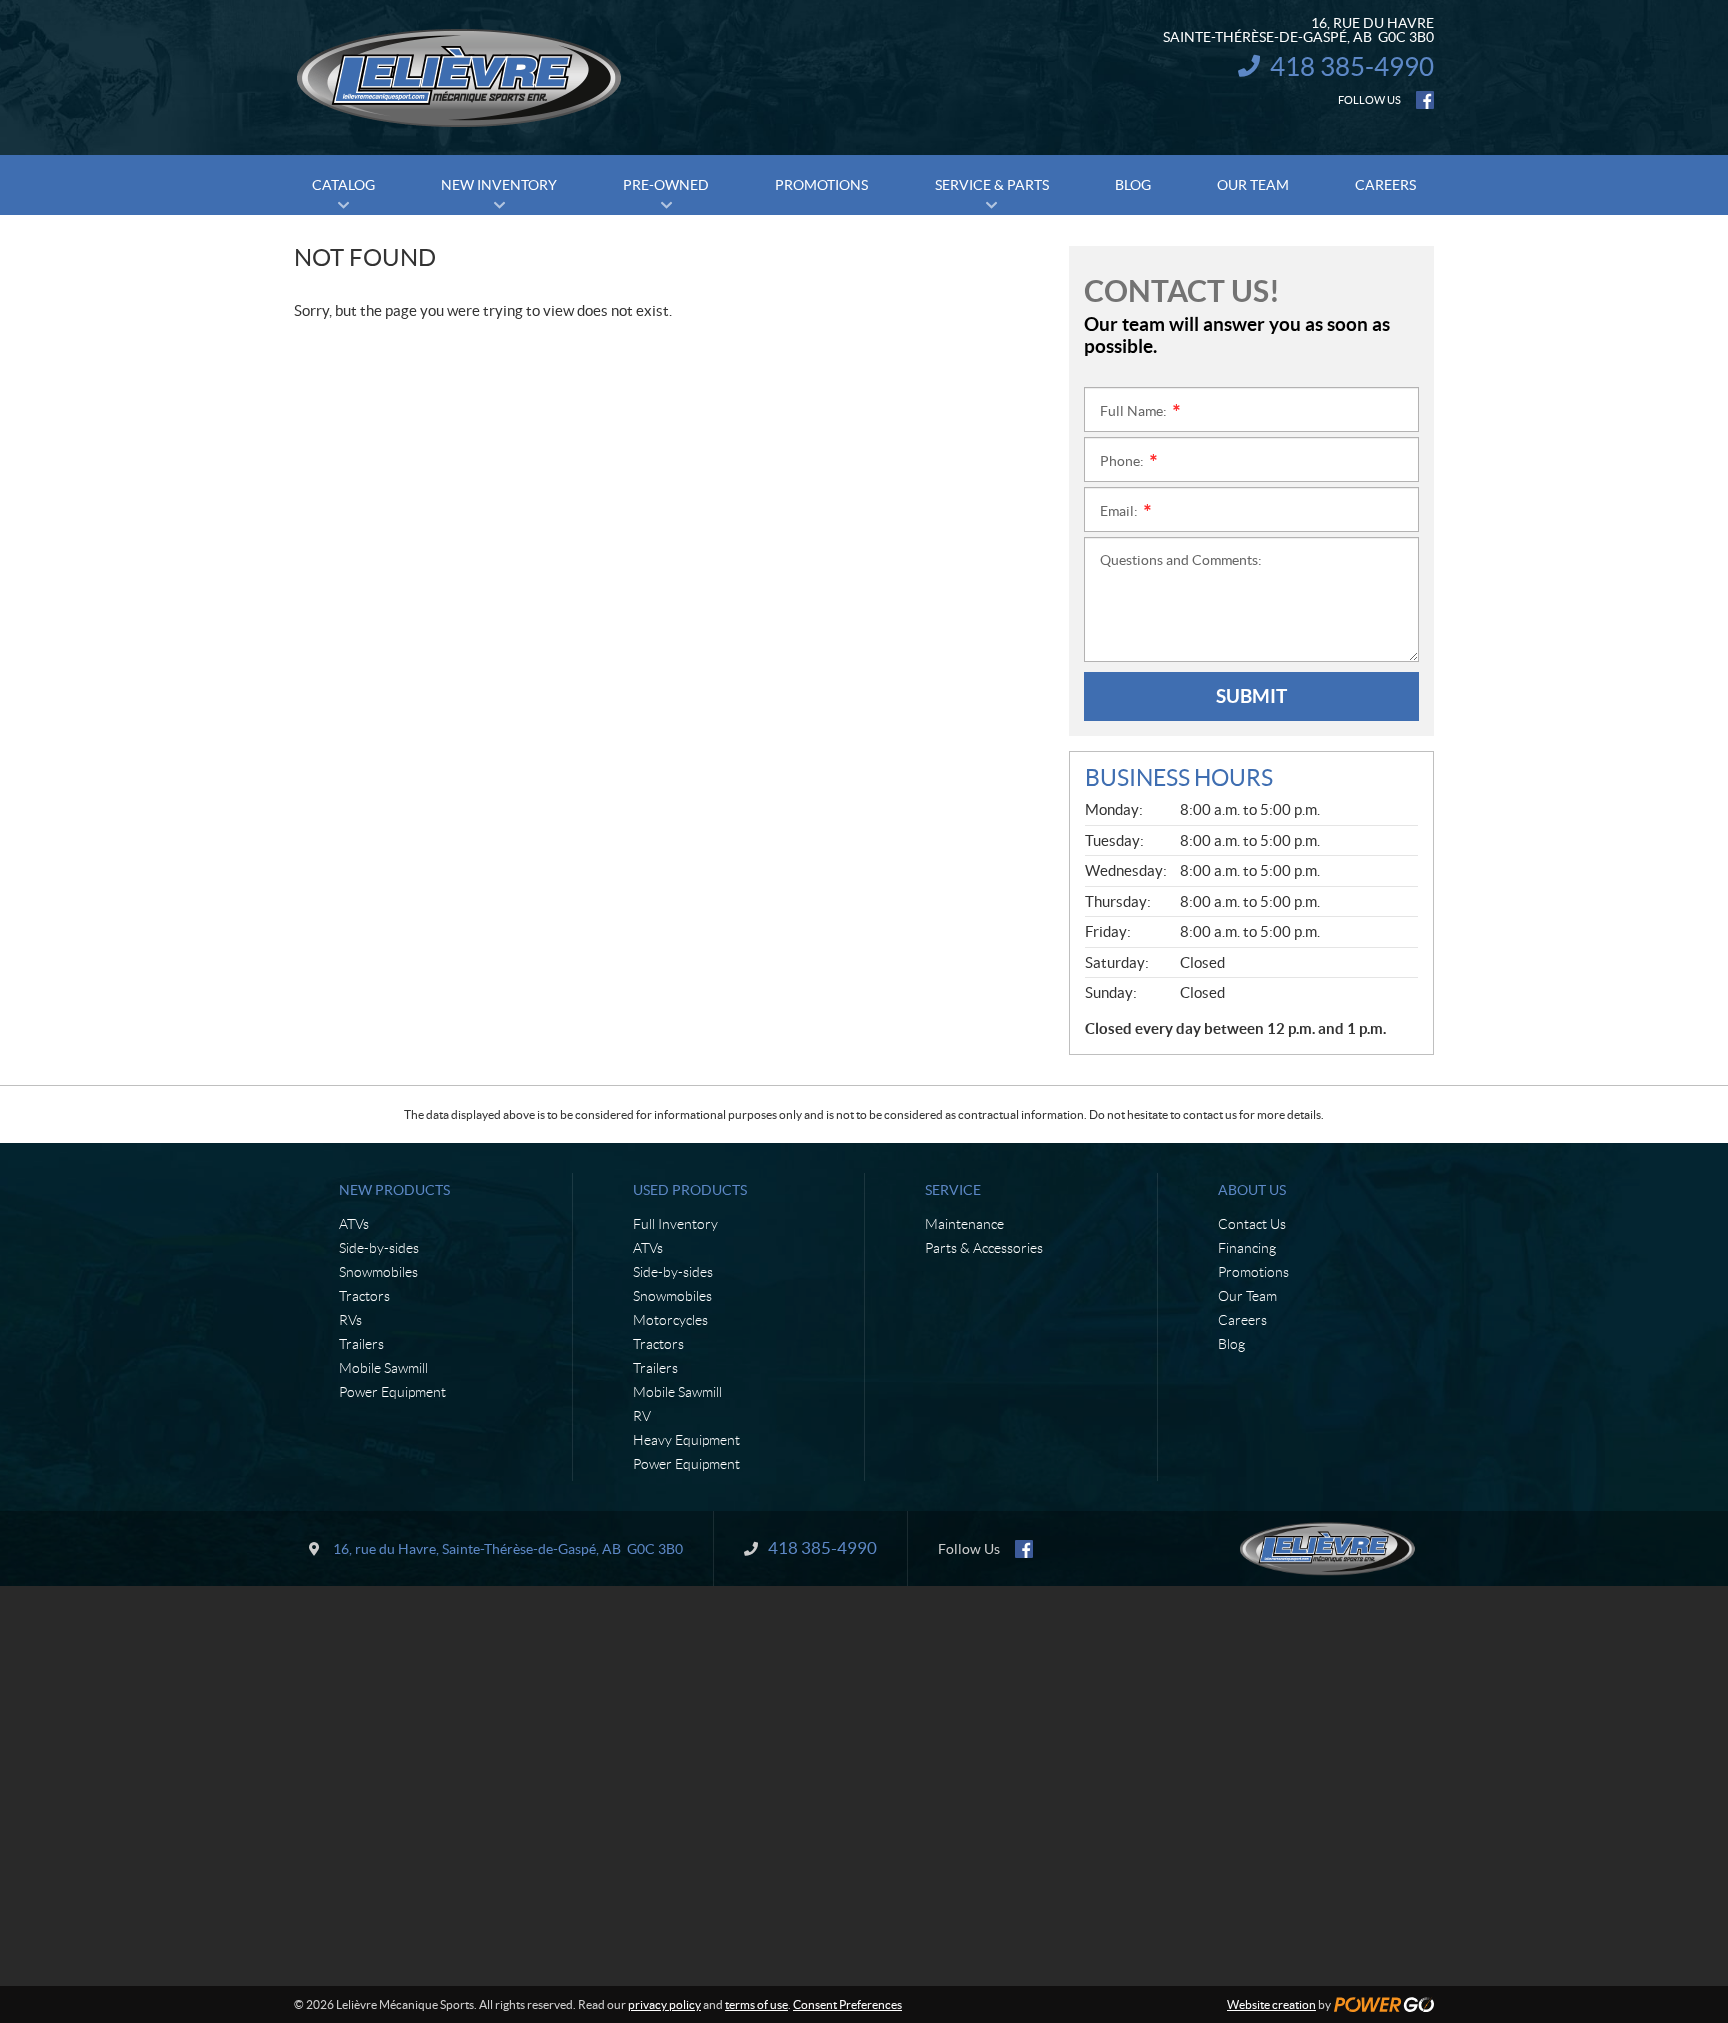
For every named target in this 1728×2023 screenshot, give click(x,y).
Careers (1242, 1320)
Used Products (690, 1190)
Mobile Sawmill (383, 1368)
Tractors (364, 1296)
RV (642, 1416)
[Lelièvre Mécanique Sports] (459, 78)
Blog (1231, 1344)
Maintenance (964, 1224)
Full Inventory (675, 1224)
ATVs (354, 1224)
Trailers (361, 1344)
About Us (1252, 1190)
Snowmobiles (378, 1272)
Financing (1247, 1248)
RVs (350, 1320)
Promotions (1253, 1272)
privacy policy (664, 2004)
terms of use (756, 2004)
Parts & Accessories (984, 1248)
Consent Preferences (847, 2004)
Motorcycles (670, 1320)
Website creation (1271, 2004)
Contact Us (1252, 1224)
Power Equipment (392, 1392)
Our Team (1247, 1296)
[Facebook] (1425, 100)
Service (953, 1190)
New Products (394, 1190)
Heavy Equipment (686, 1440)
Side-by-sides (379, 1248)
